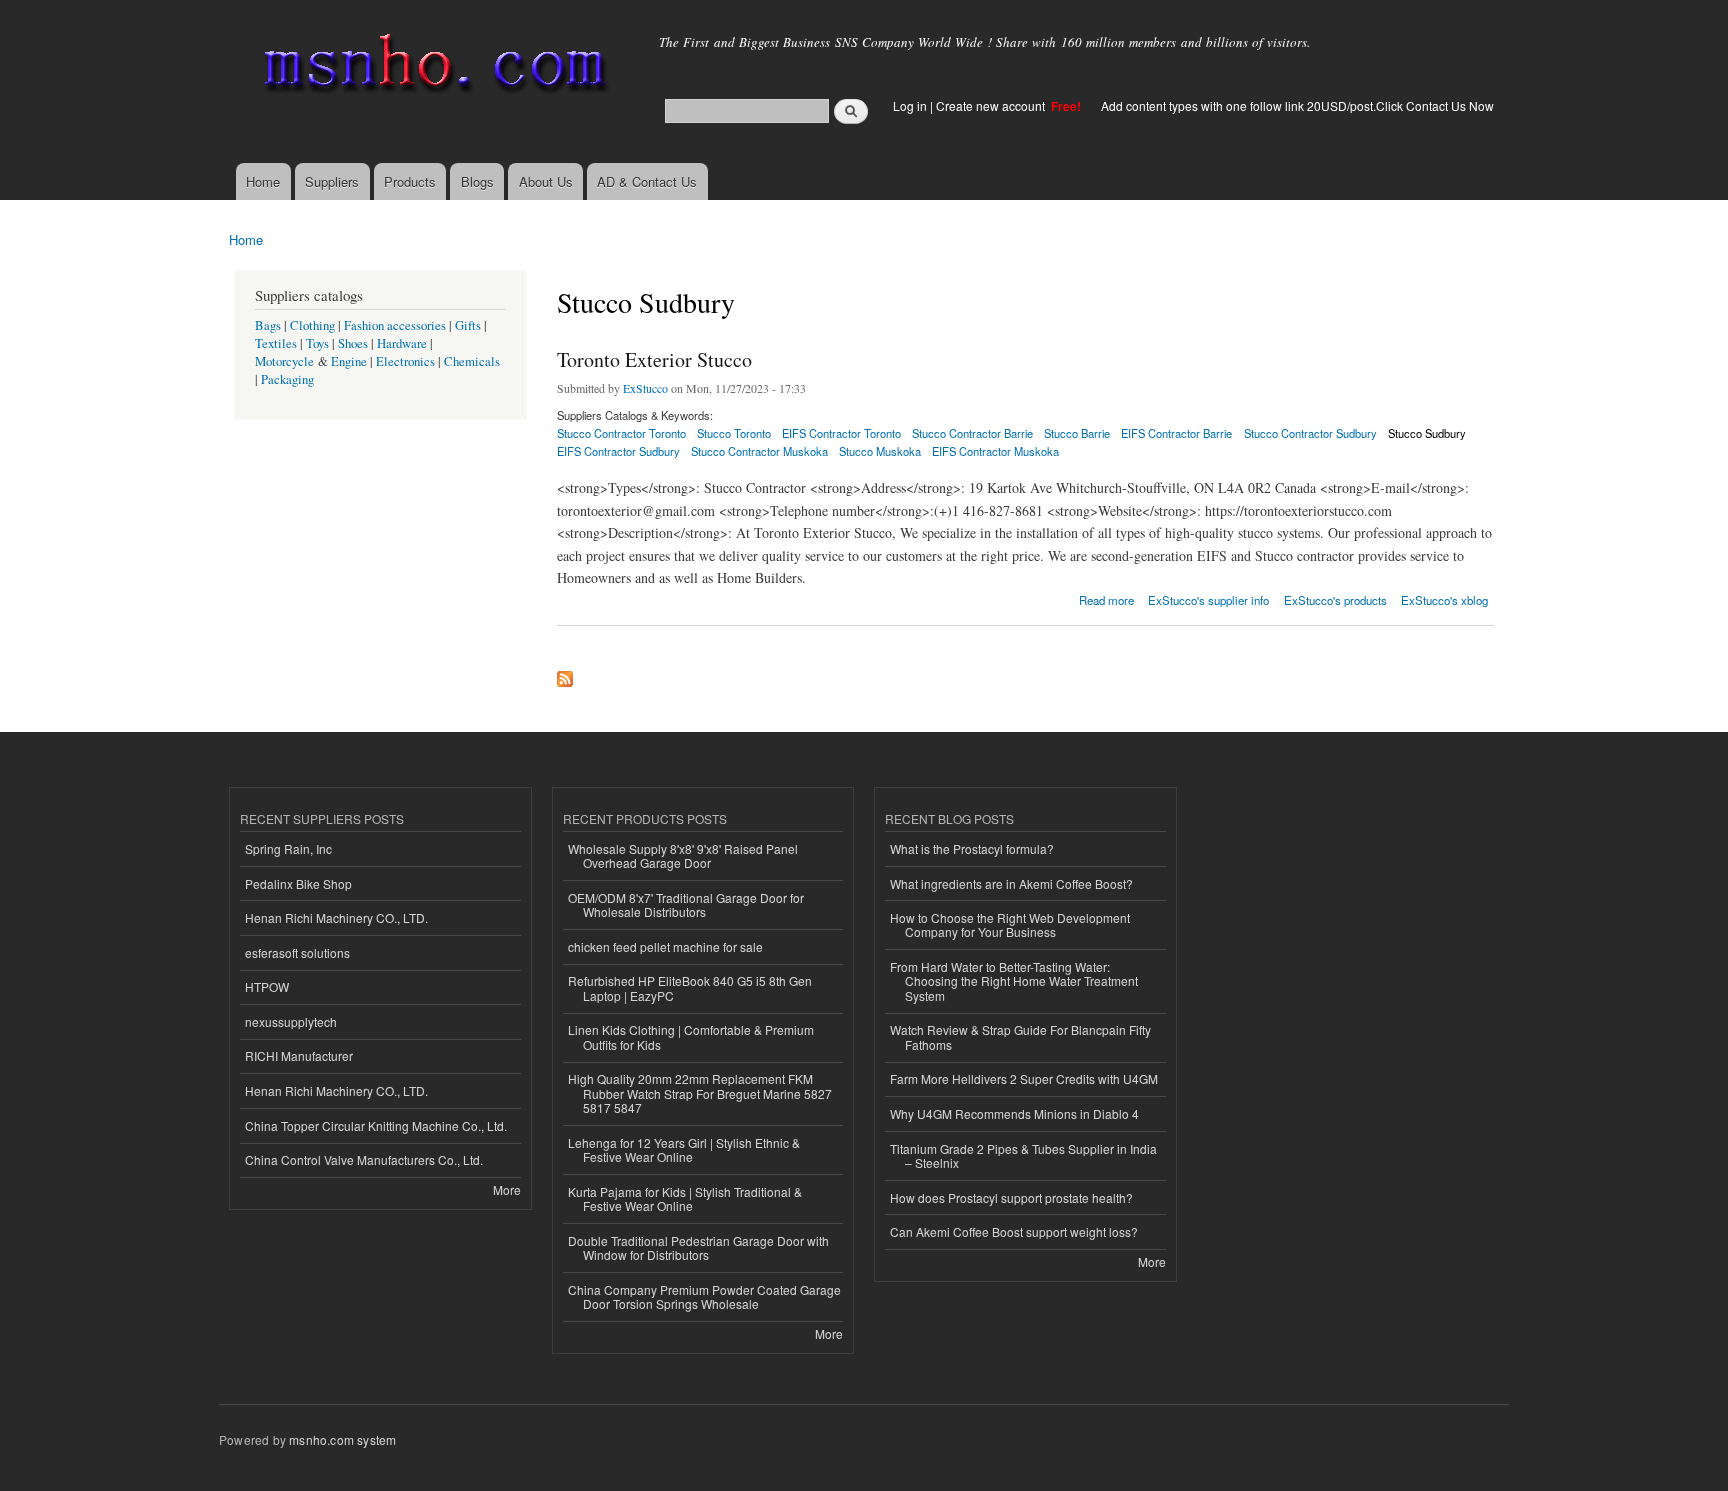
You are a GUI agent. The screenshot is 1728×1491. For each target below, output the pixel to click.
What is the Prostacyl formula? (972, 848)
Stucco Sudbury (1427, 433)
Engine (349, 361)
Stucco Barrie (1077, 433)
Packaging (287, 379)
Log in (910, 105)
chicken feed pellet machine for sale (665, 946)
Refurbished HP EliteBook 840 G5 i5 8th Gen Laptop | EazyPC (690, 987)
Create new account (992, 105)
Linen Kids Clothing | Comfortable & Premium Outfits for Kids (691, 1036)
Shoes (353, 343)
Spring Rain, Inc (288, 848)
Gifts (468, 325)
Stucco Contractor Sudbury (1310, 433)
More (507, 1189)
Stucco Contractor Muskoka (759, 451)
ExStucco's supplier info (1208, 600)
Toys (317, 343)
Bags (268, 325)
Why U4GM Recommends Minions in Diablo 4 (1014, 1113)
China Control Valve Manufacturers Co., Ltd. (364, 1159)
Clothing (312, 325)
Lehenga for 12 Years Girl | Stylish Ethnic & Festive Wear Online (684, 1149)
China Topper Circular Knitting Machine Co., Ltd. (376, 1125)
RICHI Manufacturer (299, 1055)
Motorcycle (284, 361)
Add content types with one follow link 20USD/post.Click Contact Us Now (1297, 105)
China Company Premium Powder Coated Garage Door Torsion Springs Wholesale (704, 1296)
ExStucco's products (1335, 600)
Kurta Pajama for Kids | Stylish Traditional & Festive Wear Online (685, 1198)
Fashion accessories (395, 325)
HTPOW (267, 986)
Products (410, 181)
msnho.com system (342, 1439)
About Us (546, 181)
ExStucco (645, 388)
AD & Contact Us (647, 181)
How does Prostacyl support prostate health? (1011, 1197)
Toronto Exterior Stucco (654, 359)
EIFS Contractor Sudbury (618, 451)
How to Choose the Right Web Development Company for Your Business (1010, 924)
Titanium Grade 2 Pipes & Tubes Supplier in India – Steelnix (1023, 1155)
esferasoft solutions (297, 952)
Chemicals (472, 361)
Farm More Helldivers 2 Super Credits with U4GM (1024, 1078)
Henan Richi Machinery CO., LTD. (336, 917)
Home (263, 181)
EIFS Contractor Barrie (1176, 433)
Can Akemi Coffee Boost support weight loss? (1014, 1231)
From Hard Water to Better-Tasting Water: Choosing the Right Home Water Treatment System (1014, 981)
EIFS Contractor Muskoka (995, 451)
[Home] (431, 67)
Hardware (402, 343)
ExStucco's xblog (1444, 600)
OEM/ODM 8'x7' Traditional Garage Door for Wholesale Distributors (686, 904)
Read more (1106, 598)
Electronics (405, 361)
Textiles (276, 343)
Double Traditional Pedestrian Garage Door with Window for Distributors (698, 1247)
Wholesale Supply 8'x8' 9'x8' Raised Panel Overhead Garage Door (683, 855)
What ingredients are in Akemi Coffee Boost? (1011, 883)
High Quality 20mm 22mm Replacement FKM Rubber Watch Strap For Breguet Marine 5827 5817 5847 (700, 1093)
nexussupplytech (291, 1021)
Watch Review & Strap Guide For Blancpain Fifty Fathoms (1020, 1036)
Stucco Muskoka (880, 451)
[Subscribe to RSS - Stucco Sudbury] (565, 674)
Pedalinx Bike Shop (298, 883)
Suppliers (332, 181)
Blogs (477, 181)
